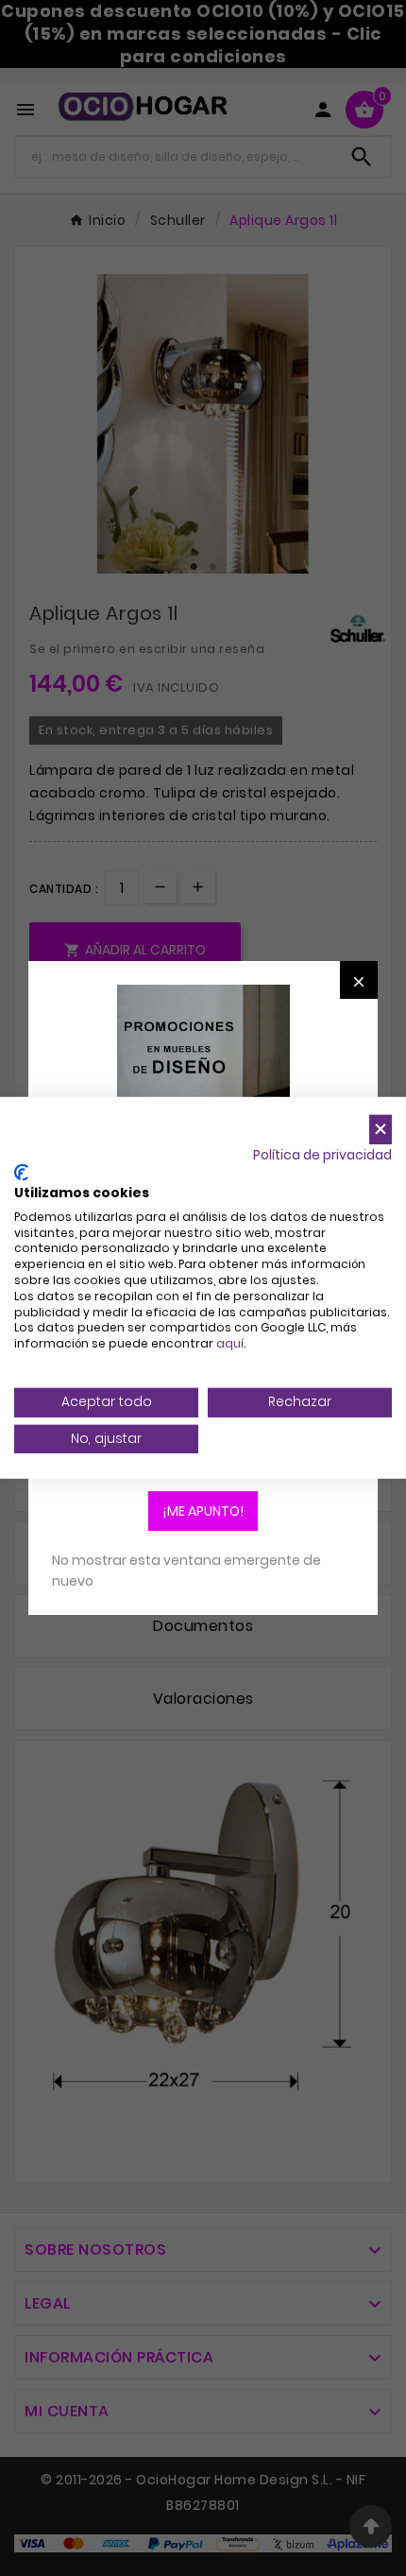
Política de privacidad (322, 1154)
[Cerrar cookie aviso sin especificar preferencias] (381, 1130)
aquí (230, 1343)
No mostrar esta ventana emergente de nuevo (186, 1571)
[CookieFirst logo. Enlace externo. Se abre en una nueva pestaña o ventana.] (21, 1173)
